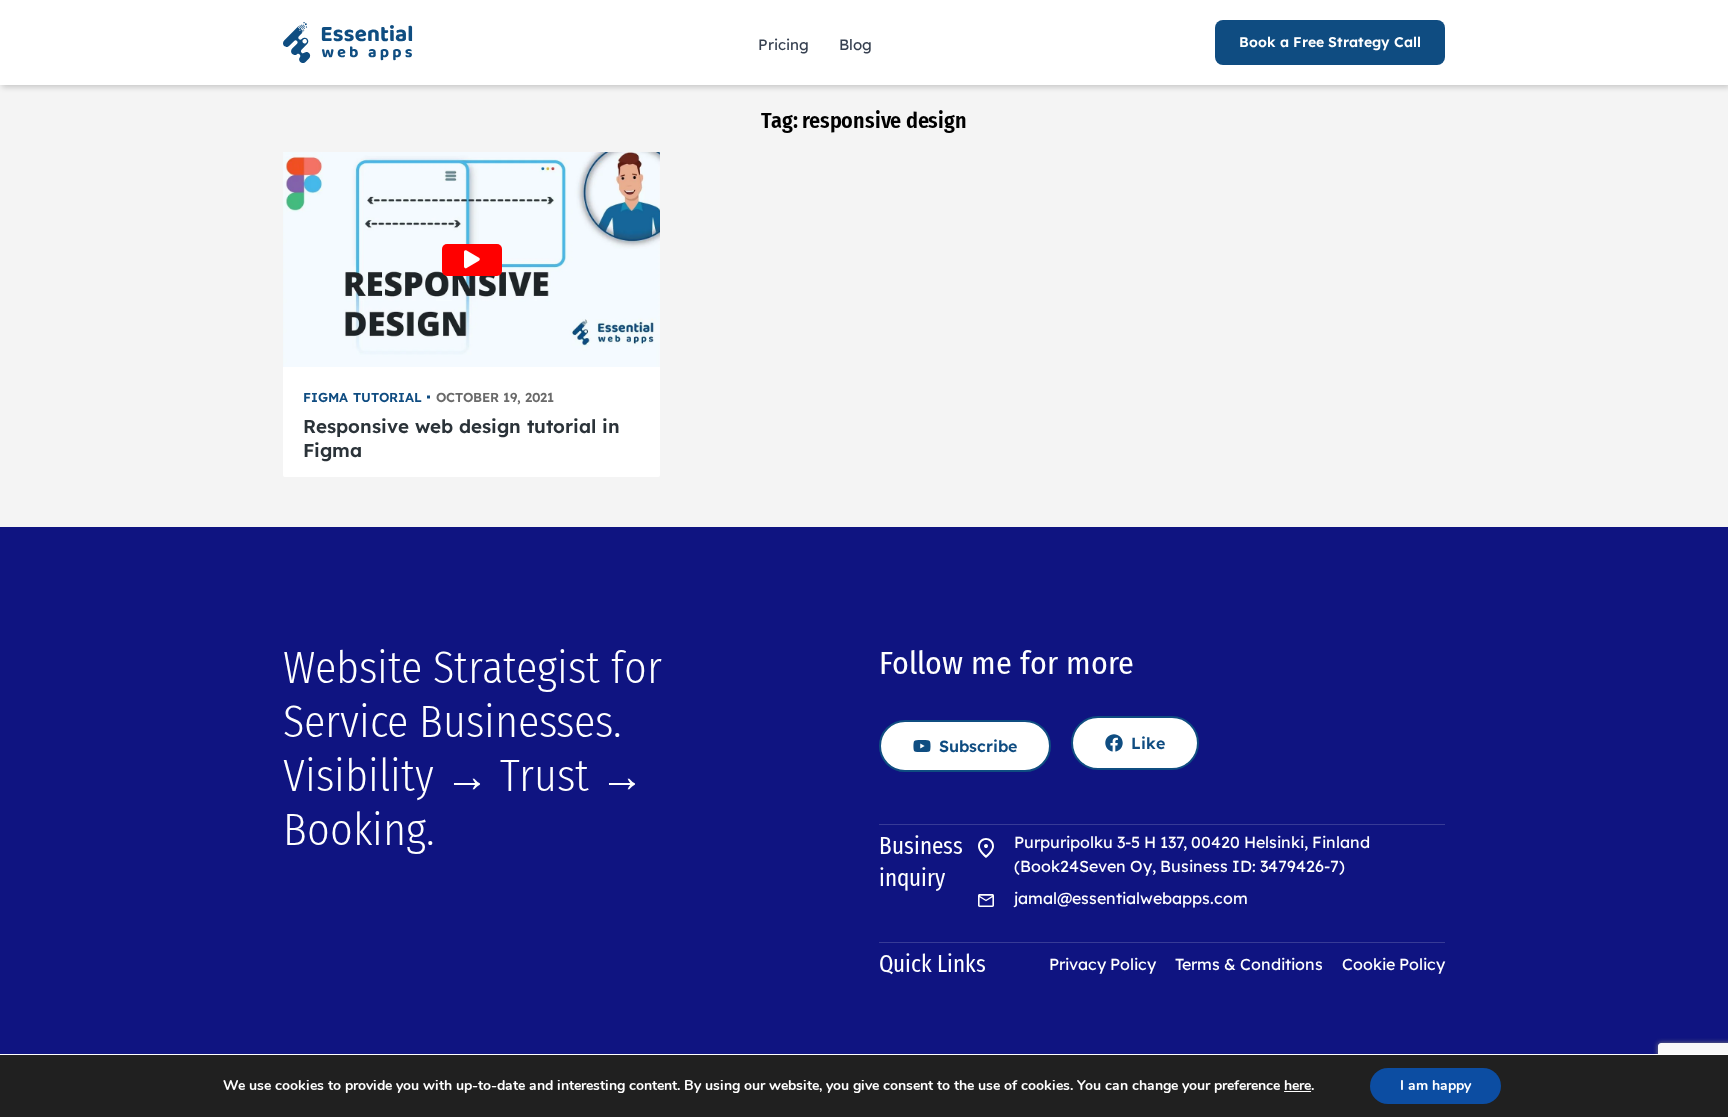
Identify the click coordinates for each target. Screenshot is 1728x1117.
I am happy (1435, 1085)
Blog (855, 44)
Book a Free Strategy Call (1330, 42)
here (1297, 1086)
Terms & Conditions (1249, 964)
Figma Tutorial (362, 397)
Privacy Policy (1102, 964)
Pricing (783, 44)
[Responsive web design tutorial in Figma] (471, 259)
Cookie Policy (1393, 964)
